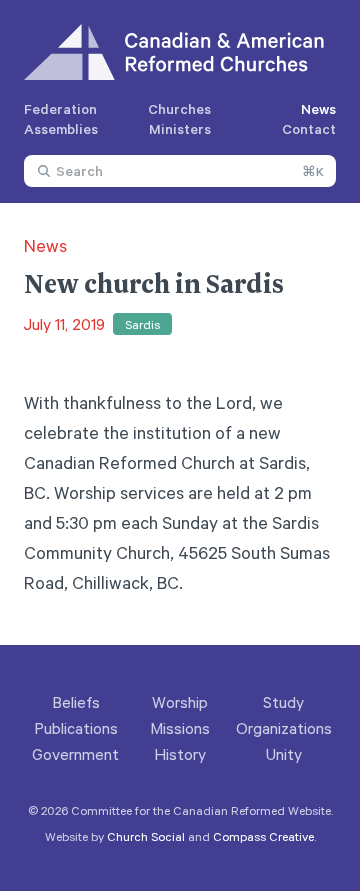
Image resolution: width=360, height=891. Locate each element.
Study (283, 702)
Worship (180, 702)
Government (75, 754)
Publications (76, 728)
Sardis (142, 324)
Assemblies (61, 128)
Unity (284, 754)
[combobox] (180, 171)
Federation (60, 108)
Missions (180, 728)
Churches (179, 108)
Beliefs (76, 702)
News (318, 108)
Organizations (284, 728)
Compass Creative (263, 836)
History (180, 754)
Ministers (180, 128)
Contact (309, 128)
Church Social (146, 836)
